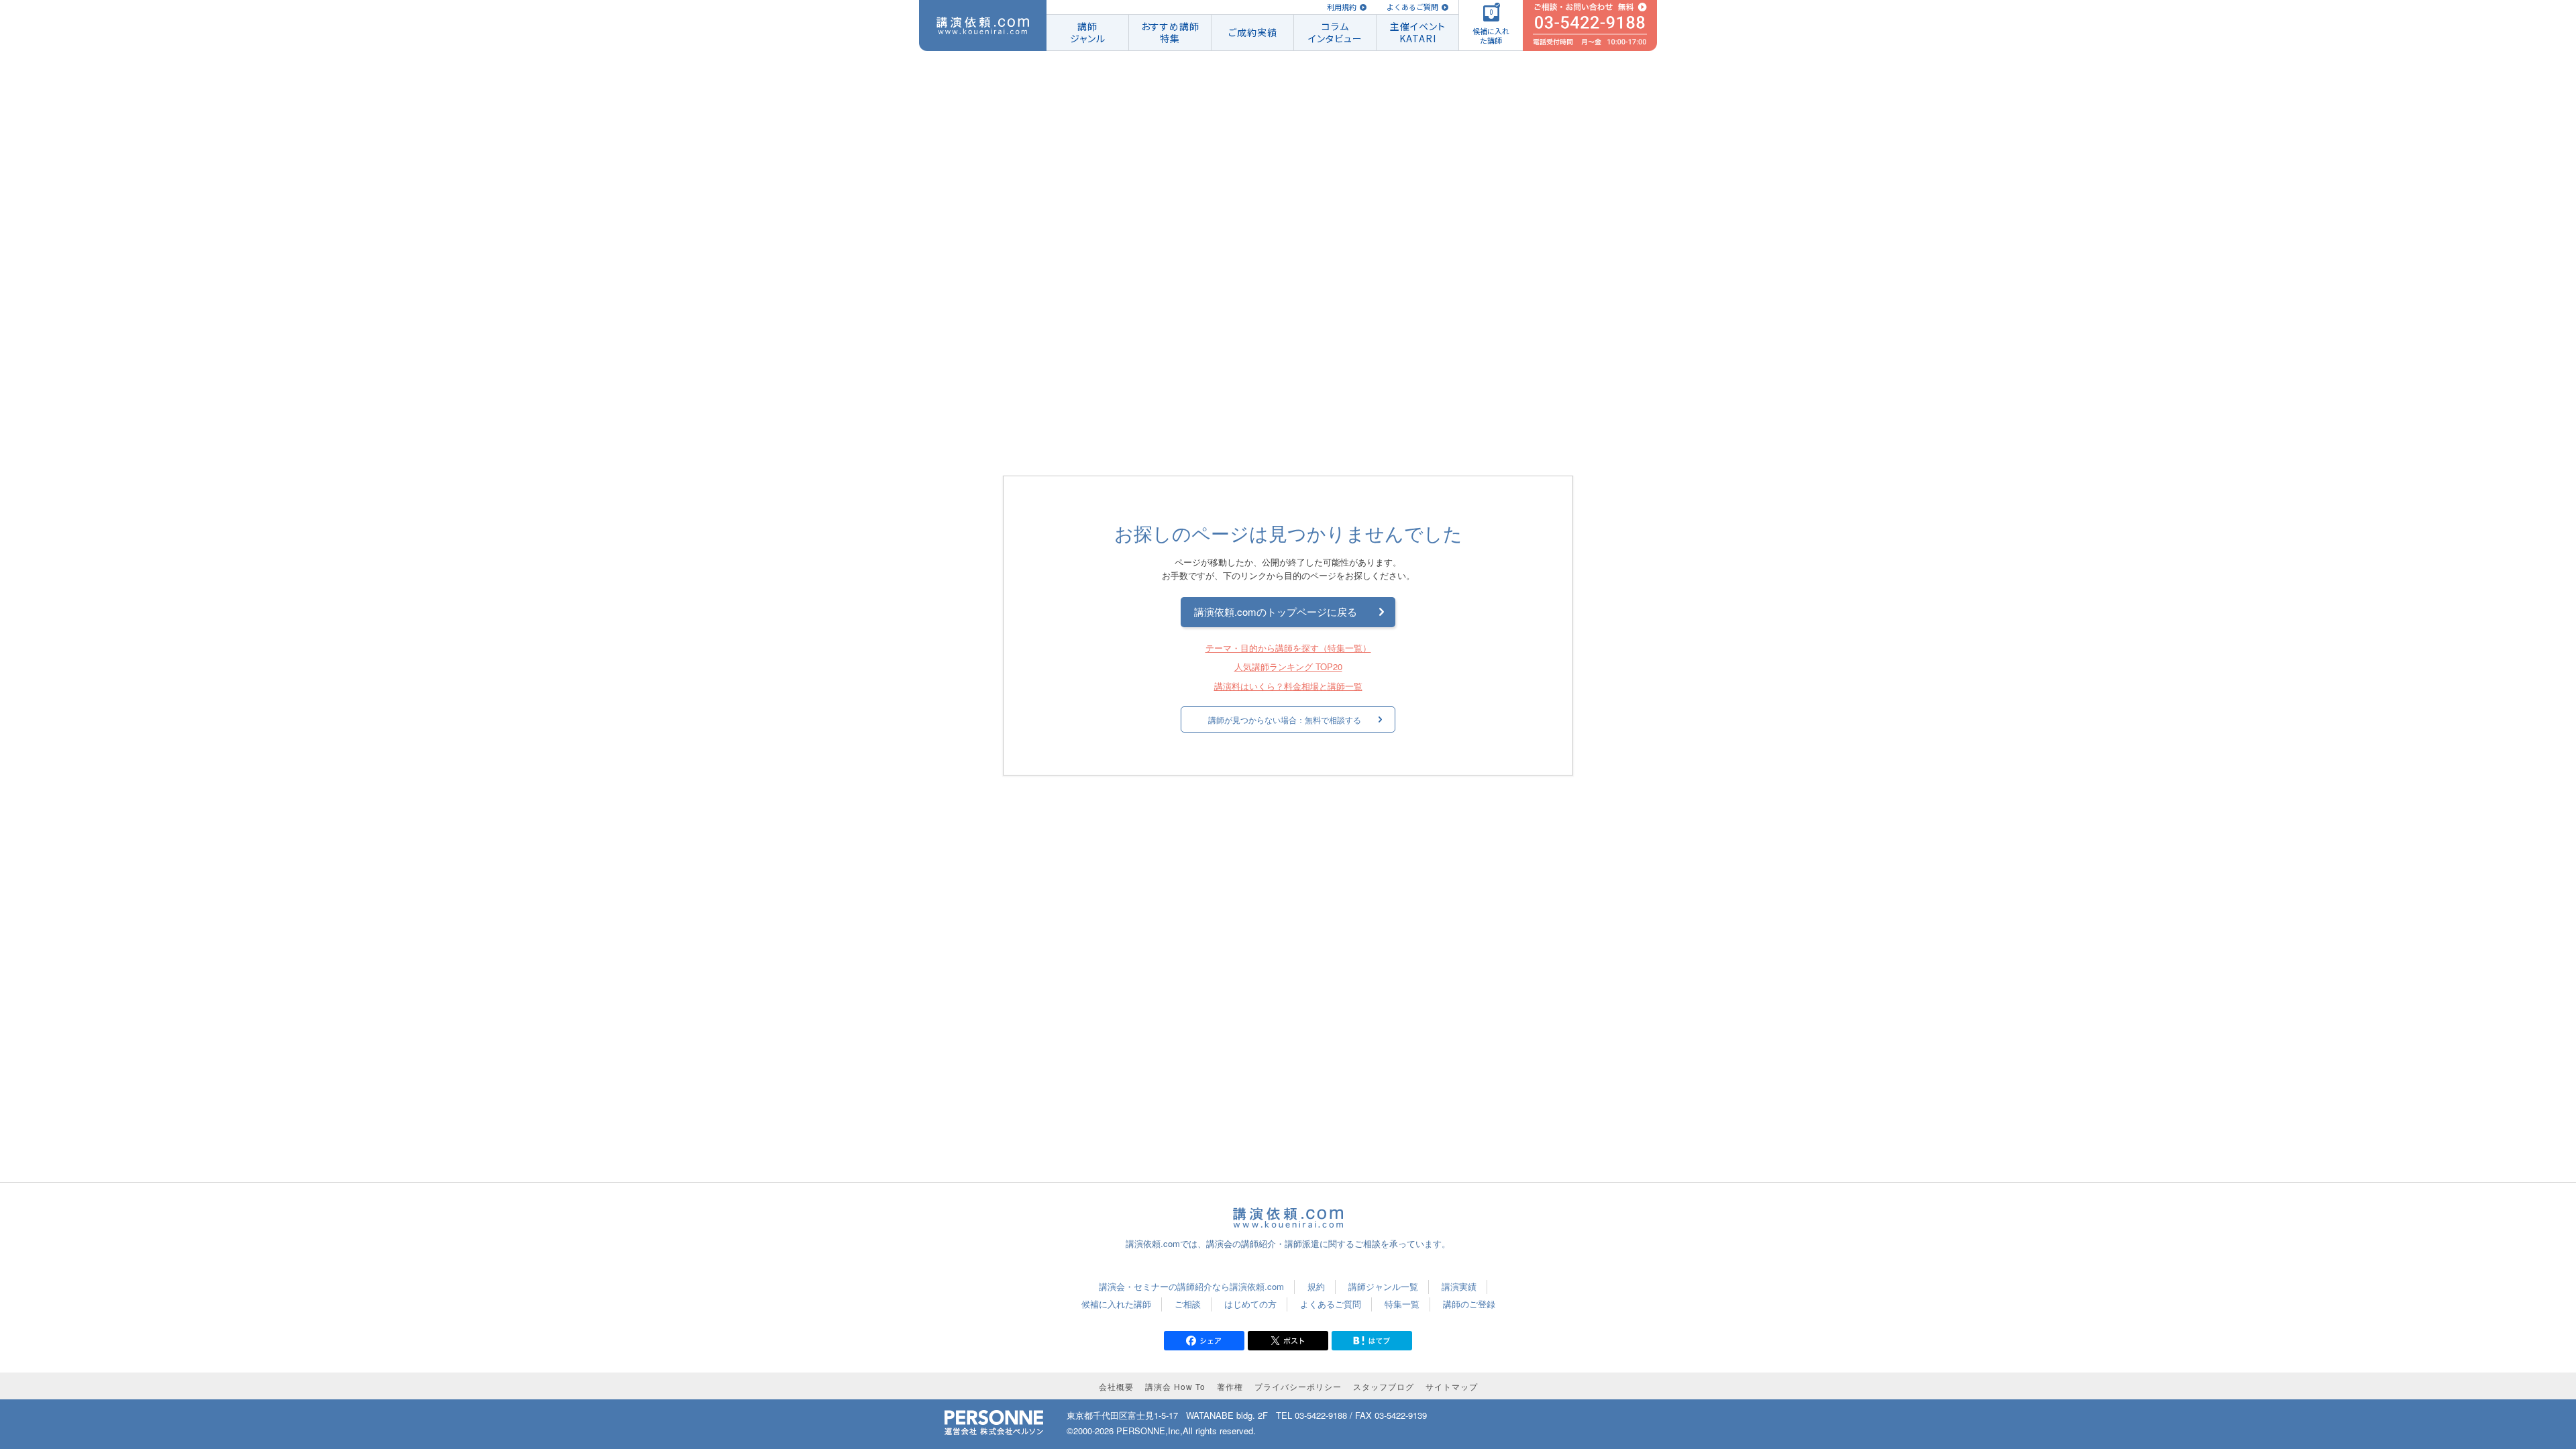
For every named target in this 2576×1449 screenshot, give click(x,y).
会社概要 (1116, 1386)
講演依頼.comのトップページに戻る (1276, 611)
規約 (1316, 1286)
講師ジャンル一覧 (1383, 1286)
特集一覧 (1402, 1304)
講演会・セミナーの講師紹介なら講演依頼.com (1191, 1286)
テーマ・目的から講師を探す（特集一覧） (1288, 648)
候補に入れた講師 (1116, 1304)
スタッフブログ (1384, 1386)
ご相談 (1188, 1304)
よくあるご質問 (1412, 7)
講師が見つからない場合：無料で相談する (1285, 719)
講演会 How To (1175, 1386)
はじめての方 (1250, 1304)
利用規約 (1342, 7)
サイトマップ (1452, 1386)
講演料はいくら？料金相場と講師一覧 (1288, 687)
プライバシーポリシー (1298, 1386)
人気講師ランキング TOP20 (1288, 667)
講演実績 (1459, 1286)
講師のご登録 (1469, 1304)
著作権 (1230, 1386)
